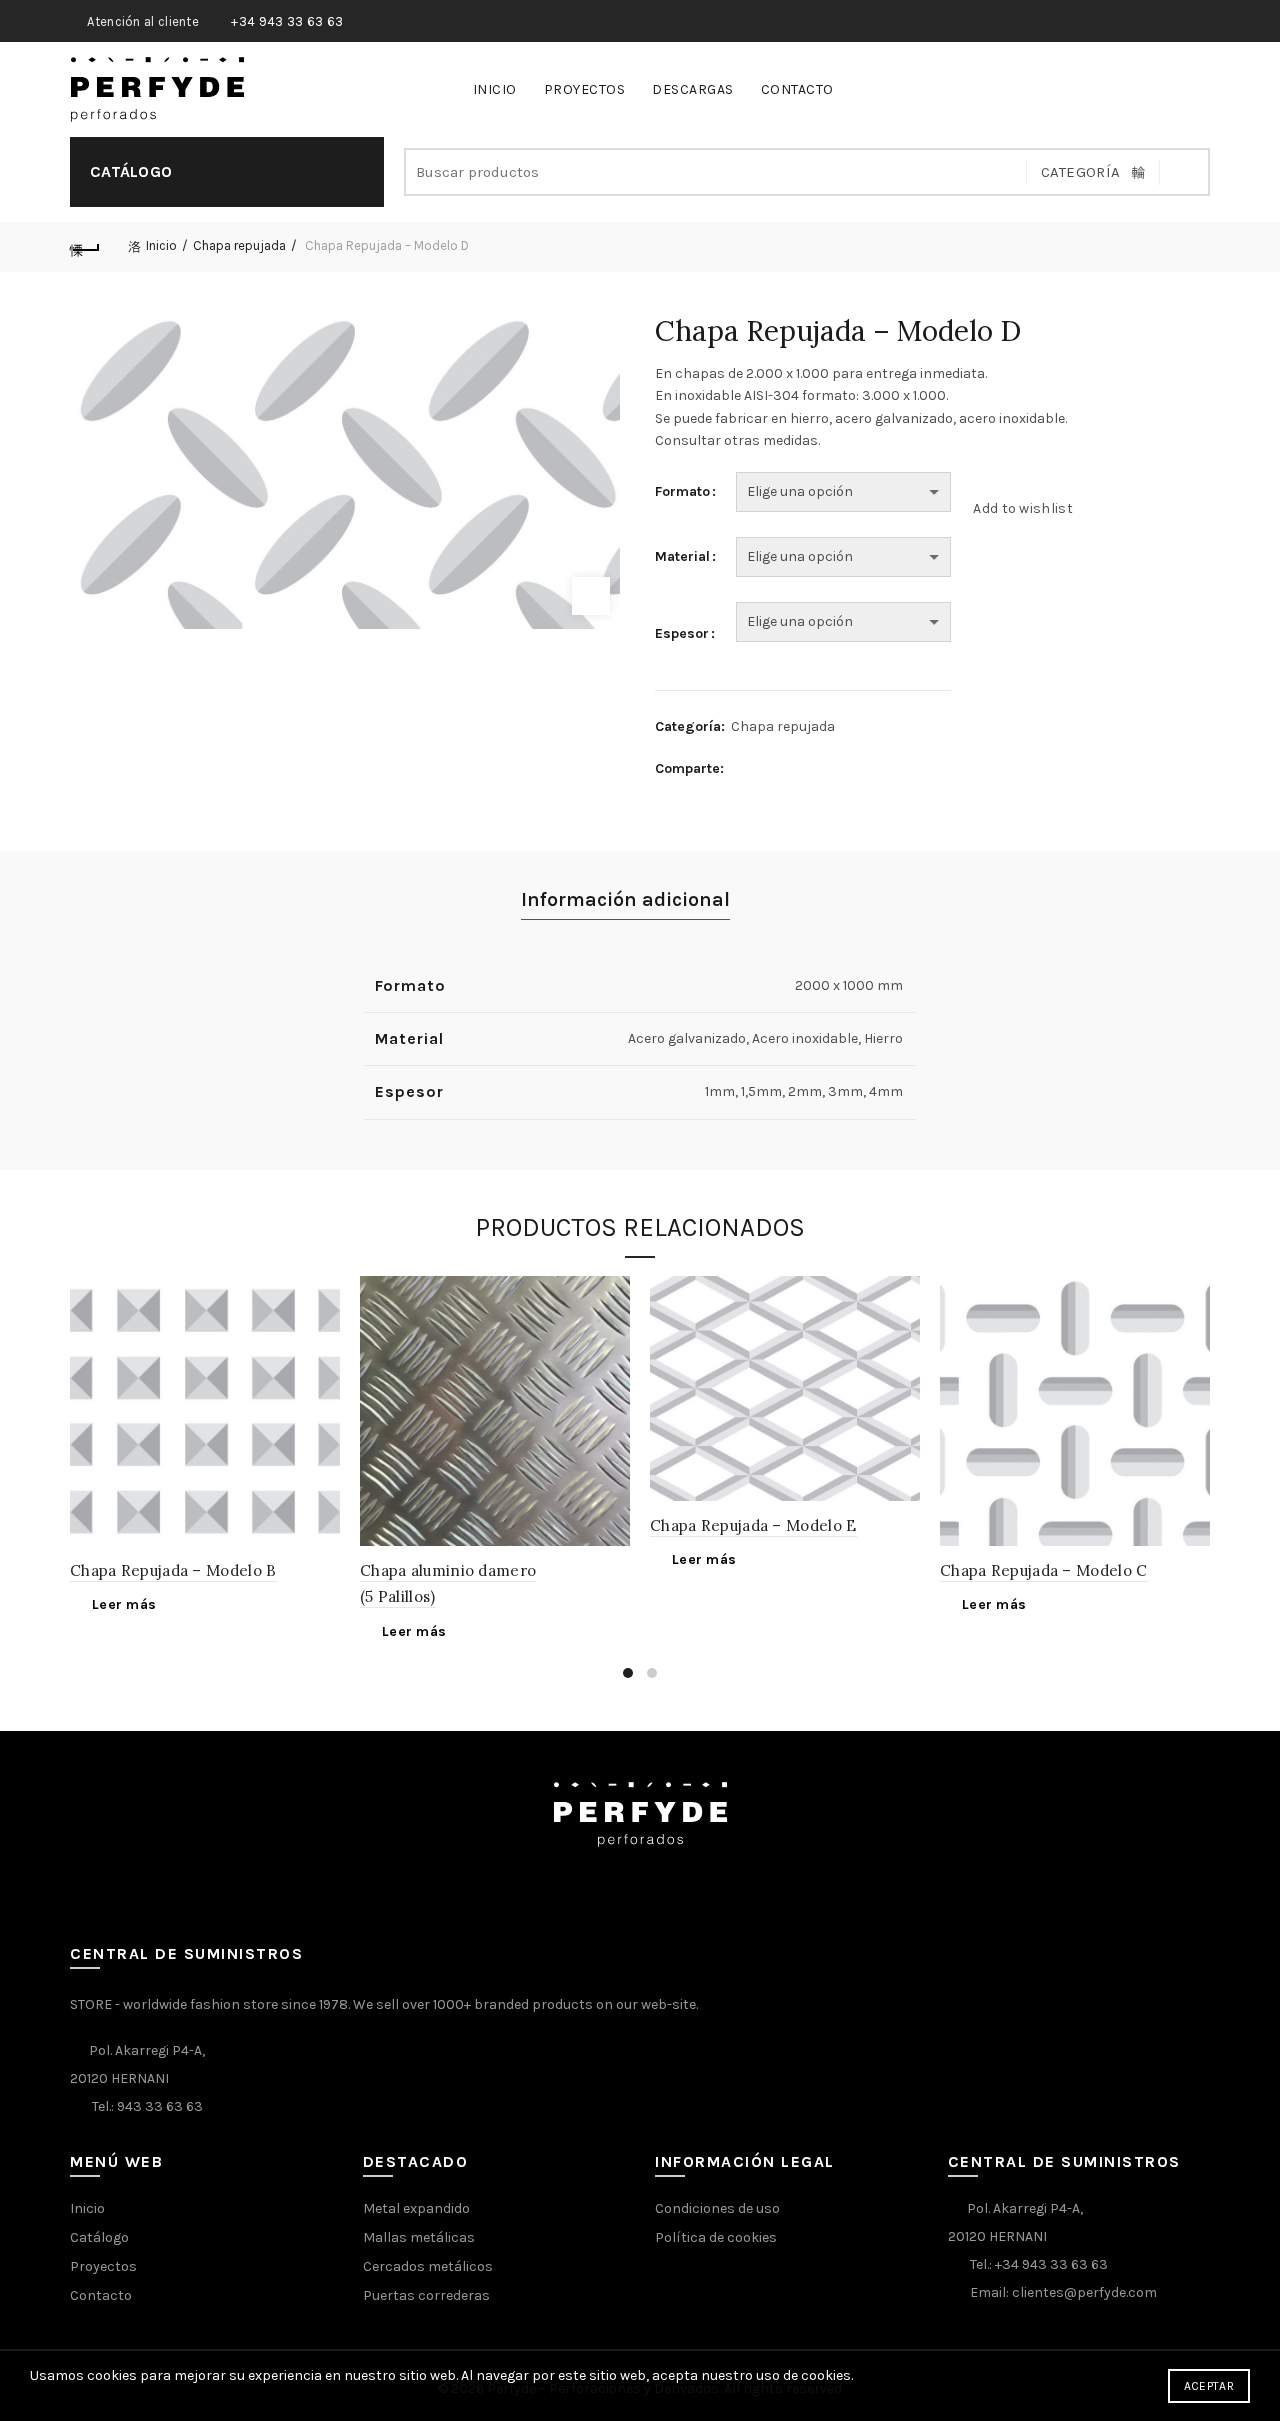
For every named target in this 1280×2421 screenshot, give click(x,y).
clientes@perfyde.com (1084, 2292)
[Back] (85, 247)
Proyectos (585, 89)
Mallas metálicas (419, 2237)
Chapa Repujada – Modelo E (753, 1525)
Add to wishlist (1023, 507)
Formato (682, 491)
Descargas (693, 89)
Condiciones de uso (717, 2208)
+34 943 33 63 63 (287, 21)
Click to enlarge (591, 596)
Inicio (495, 89)
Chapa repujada (239, 245)
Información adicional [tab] (625, 899)
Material (682, 556)
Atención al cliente (143, 21)
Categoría (1081, 172)
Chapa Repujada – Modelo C (1044, 1570)
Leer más (124, 1604)
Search (1185, 172)
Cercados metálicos (428, 2266)
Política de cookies (716, 2237)
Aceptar (1209, 2386)
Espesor (682, 633)
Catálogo (99, 2237)
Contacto (797, 89)
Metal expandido (416, 2208)
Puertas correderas (426, 2295)
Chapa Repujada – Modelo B (173, 1570)
